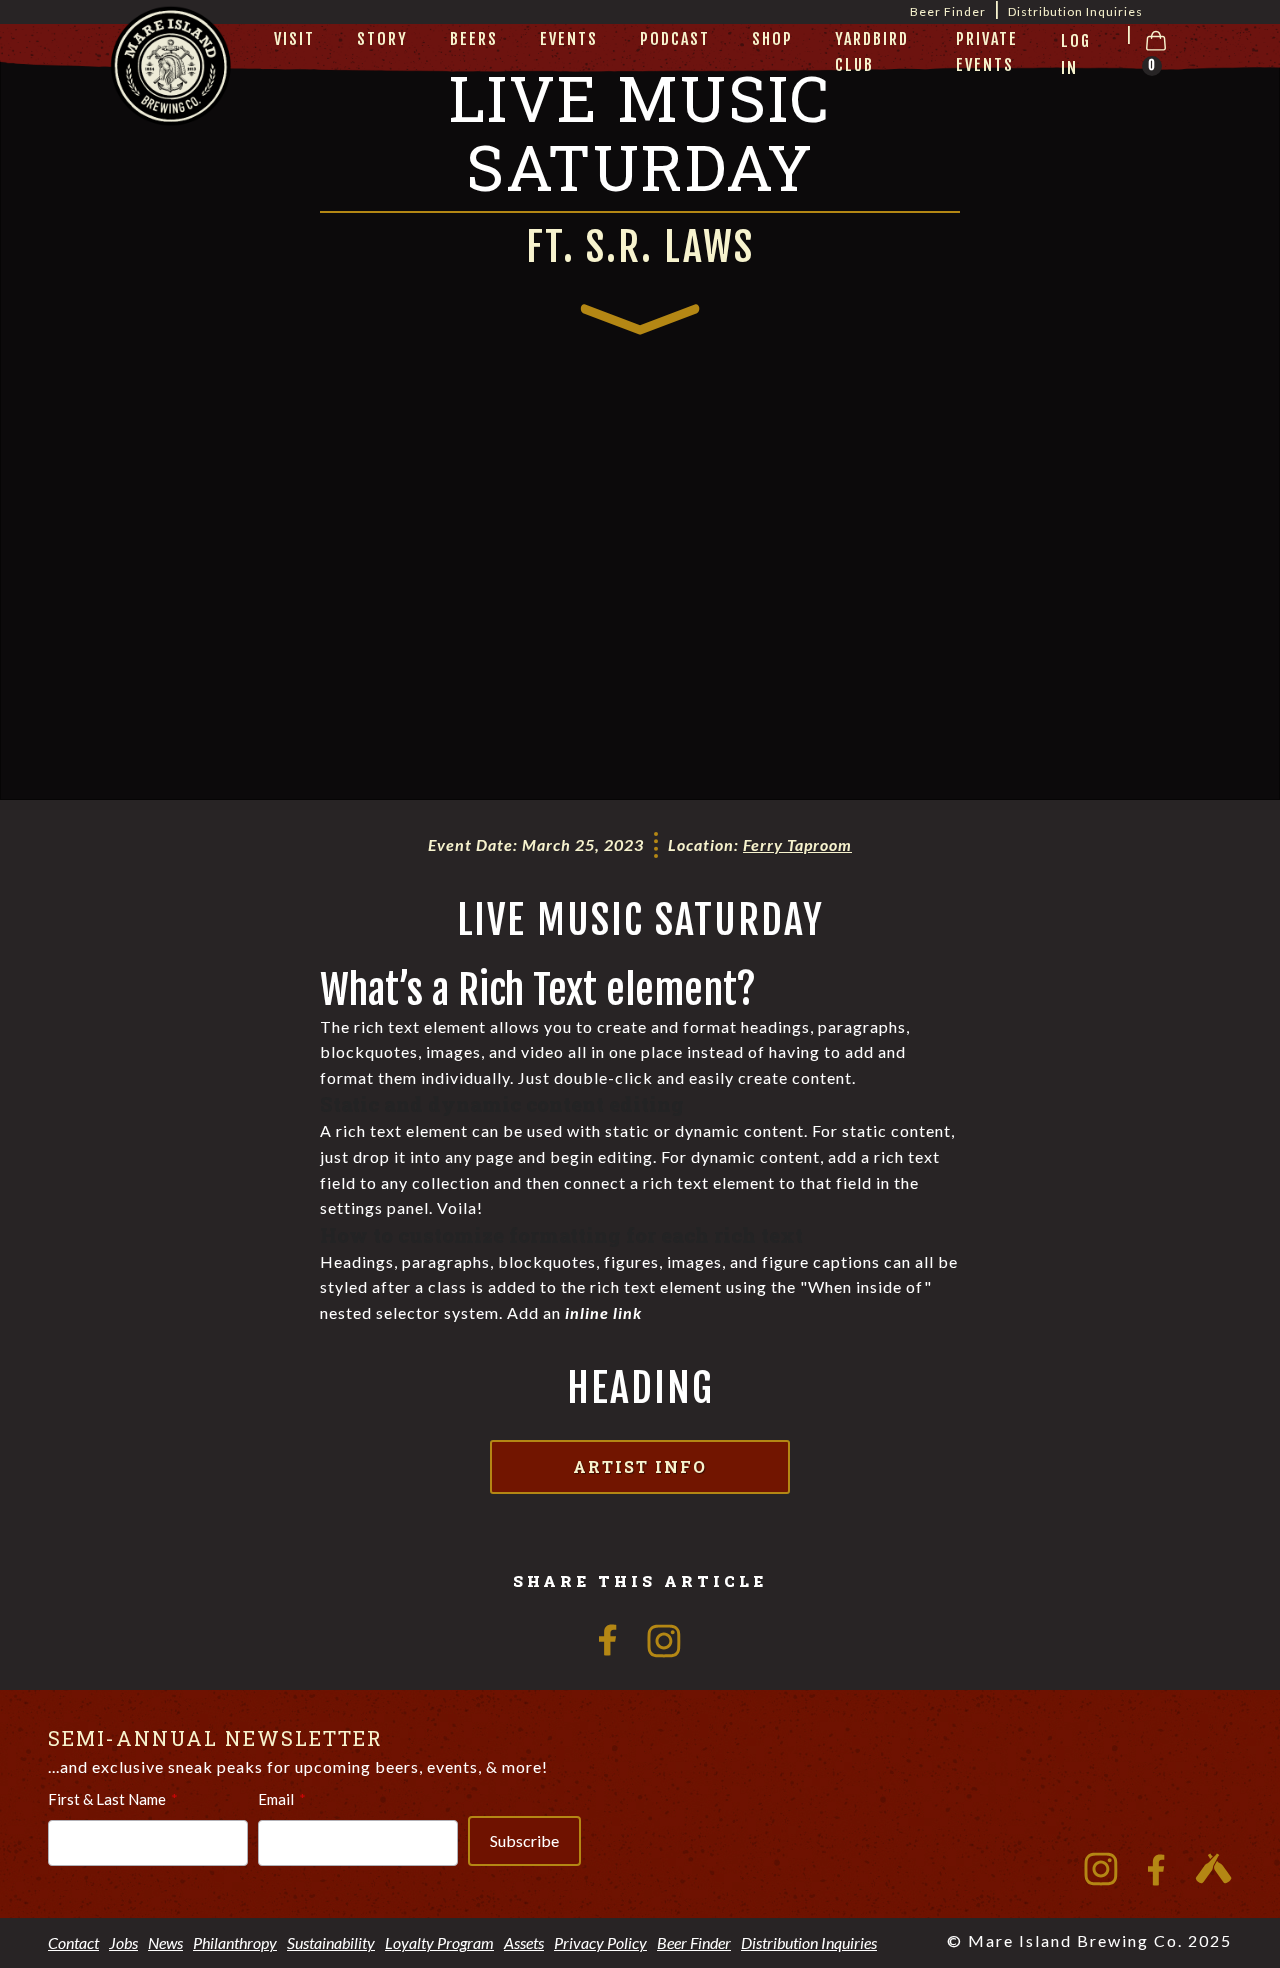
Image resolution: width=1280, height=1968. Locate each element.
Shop (772, 39)
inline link (603, 1312)
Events (569, 39)
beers (474, 39)
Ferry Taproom (797, 844)
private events (987, 52)
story (382, 39)
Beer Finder (694, 1942)
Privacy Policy (600, 1942)
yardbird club (872, 52)
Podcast (675, 39)
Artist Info (640, 1466)
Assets (524, 1942)
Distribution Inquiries (1075, 11)
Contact (73, 1942)
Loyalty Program (439, 1942)
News (165, 1942)
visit (294, 39)
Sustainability (331, 1942)
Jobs (123, 1942)
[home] (171, 91)
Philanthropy (235, 1942)
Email (276, 1799)
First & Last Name (107, 1799)
